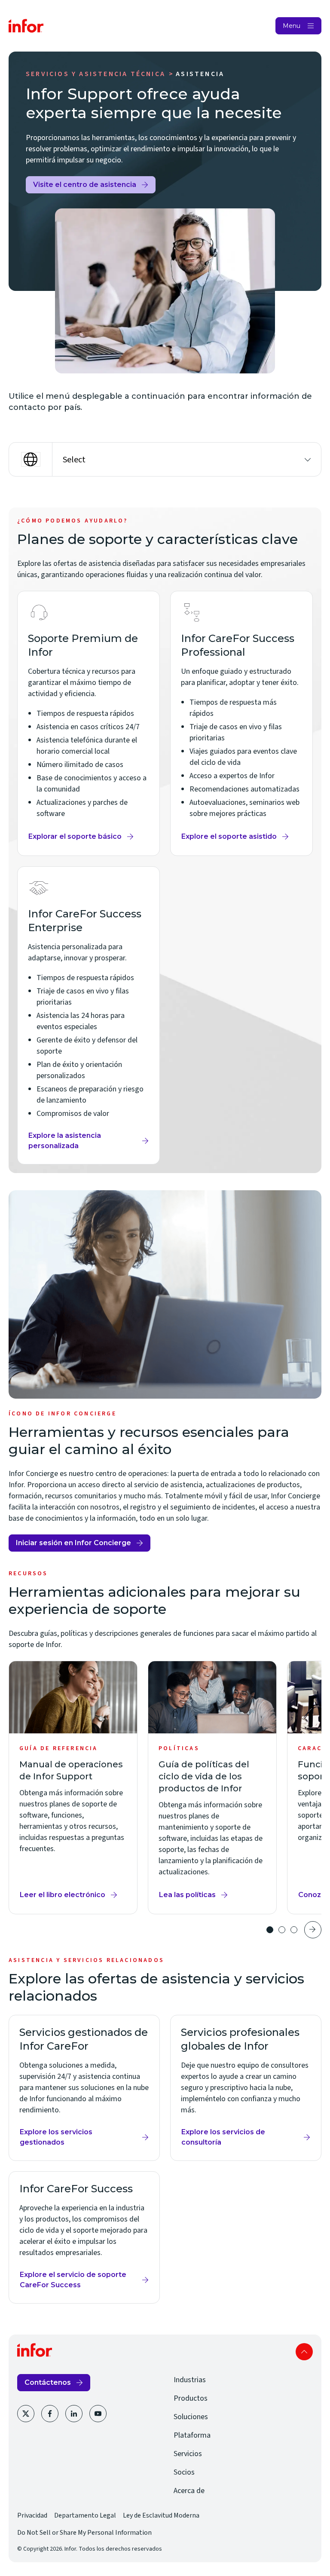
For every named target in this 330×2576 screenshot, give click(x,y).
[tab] (270, 1930)
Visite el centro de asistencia (85, 187)
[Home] (26, 26)
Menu (292, 26)
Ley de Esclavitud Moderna (161, 2515)
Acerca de (189, 2491)
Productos (191, 2398)
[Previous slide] (251, 1930)
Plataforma (192, 2435)
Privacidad (32, 2515)
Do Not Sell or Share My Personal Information (84, 2533)
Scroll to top (304, 2352)
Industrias (190, 2380)
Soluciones (191, 2417)
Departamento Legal (85, 2515)
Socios (184, 2472)
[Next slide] (313, 1930)
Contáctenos (48, 2382)
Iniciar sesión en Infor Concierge (73, 1545)
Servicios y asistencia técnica (96, 74)
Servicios (188, 2454)
